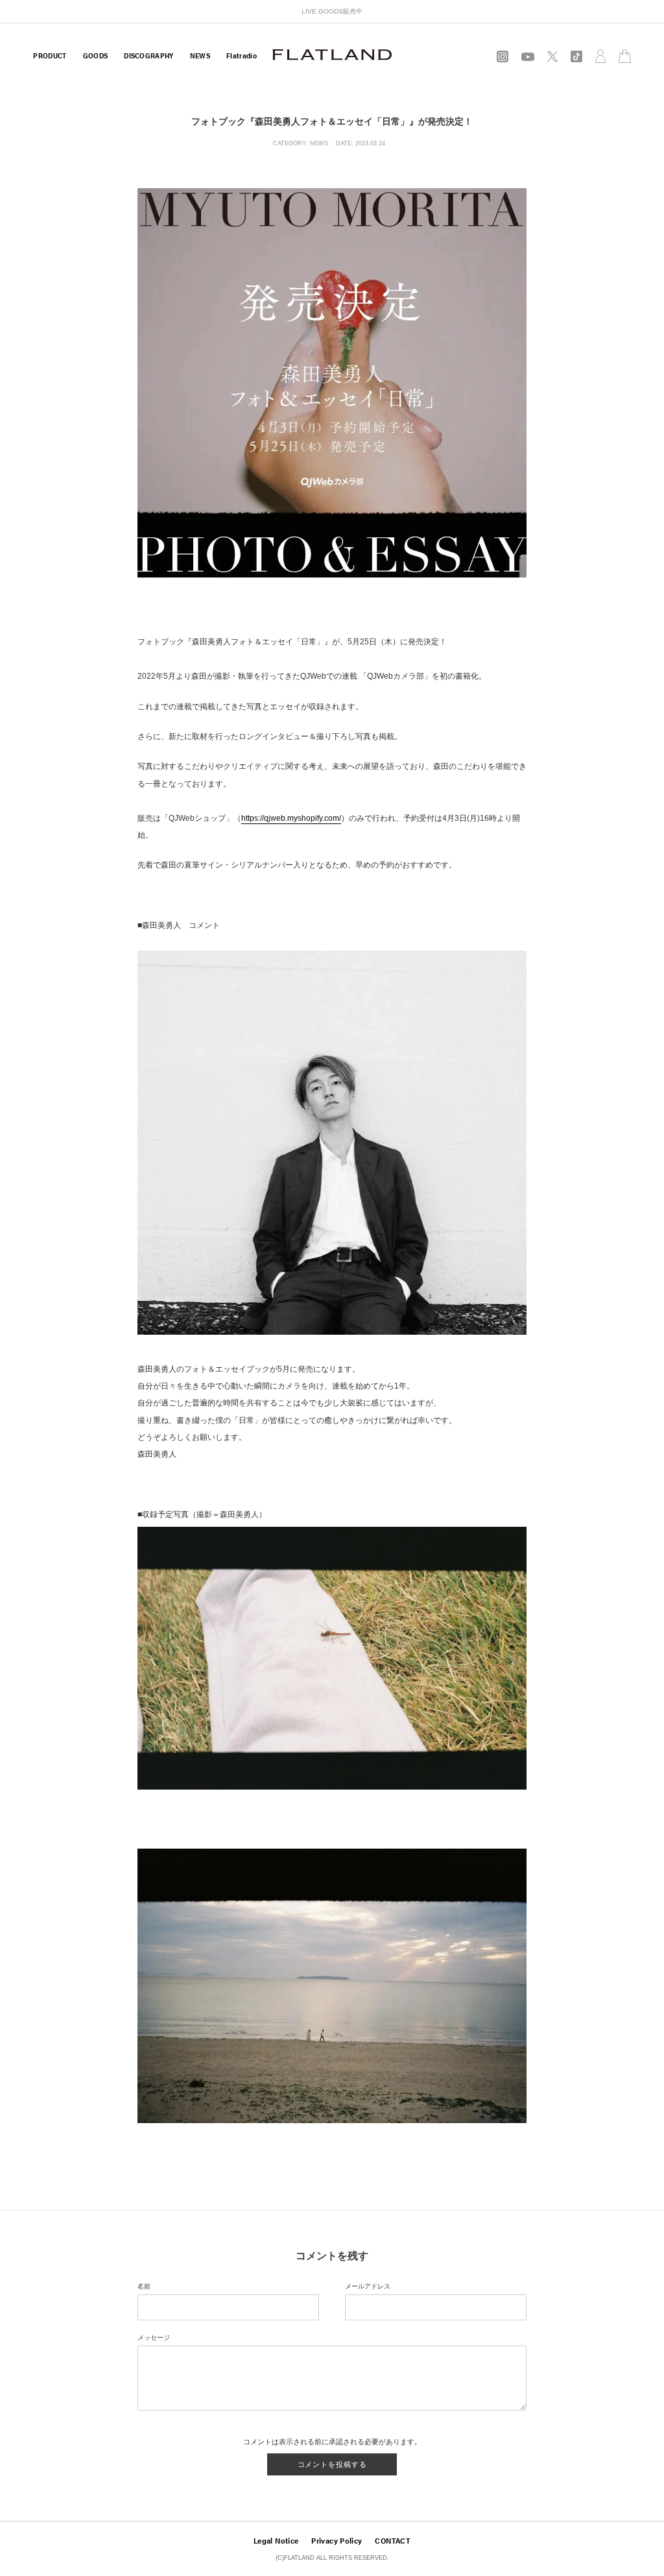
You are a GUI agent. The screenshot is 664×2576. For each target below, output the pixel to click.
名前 (144, 2286)
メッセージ (154, 2338)
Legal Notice (276, 2540)
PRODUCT (50, 55)
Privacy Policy (337, 2540)
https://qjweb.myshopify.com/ (291, 818)
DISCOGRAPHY (149, 55)
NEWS (200, 55)
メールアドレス (368, 2286)
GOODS (96, 55)
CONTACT (393, 2540)
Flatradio (242, 55)
